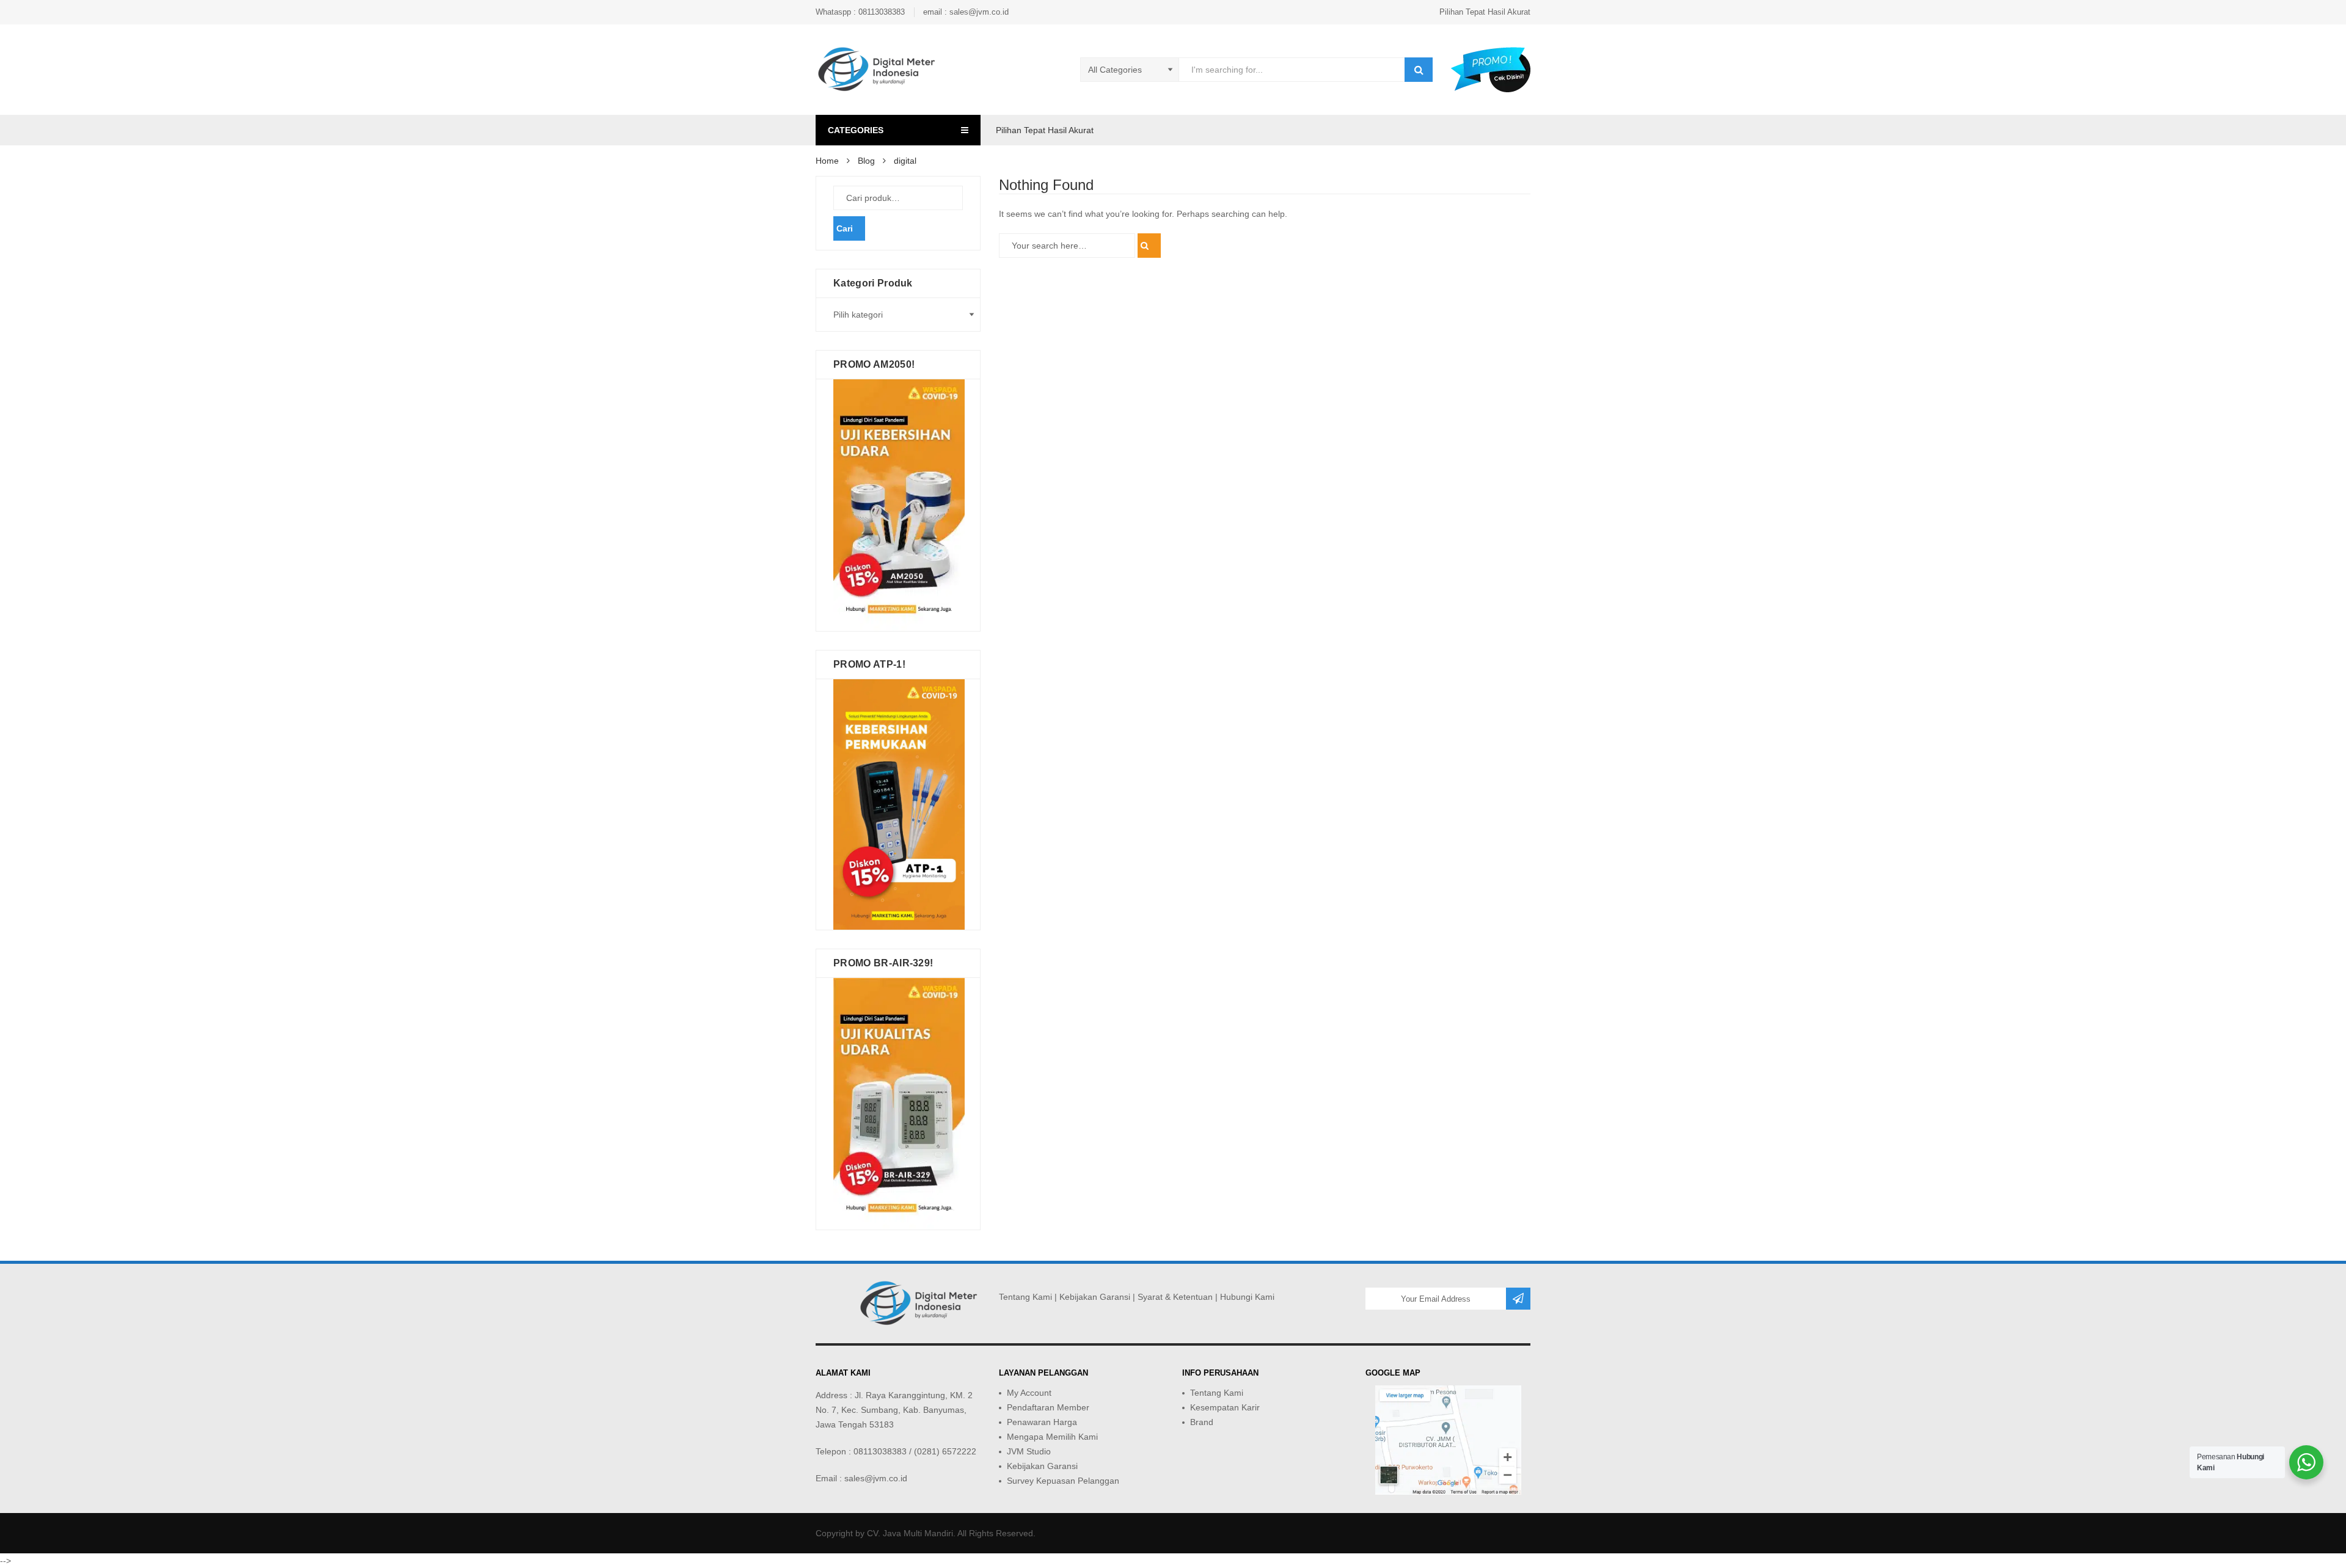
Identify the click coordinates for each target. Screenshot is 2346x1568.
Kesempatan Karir (1225, 1407)
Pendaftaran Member (1048, 1407)
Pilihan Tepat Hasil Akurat (1485, 12)
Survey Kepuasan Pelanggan (1063, 1481)
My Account (1029, 1393)
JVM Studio (1029, 1451)
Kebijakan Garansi (1095, 1297)
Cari (845, 228)
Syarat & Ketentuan (1175, 1297)
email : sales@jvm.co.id (966, 12)
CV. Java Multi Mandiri (910, 1533)
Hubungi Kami (1247, 1297)
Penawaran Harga (1042, 1422)
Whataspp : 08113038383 (860, 12)
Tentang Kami (1025, 1297)
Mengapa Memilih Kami (1052, 1437)
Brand (1202, 1422)
